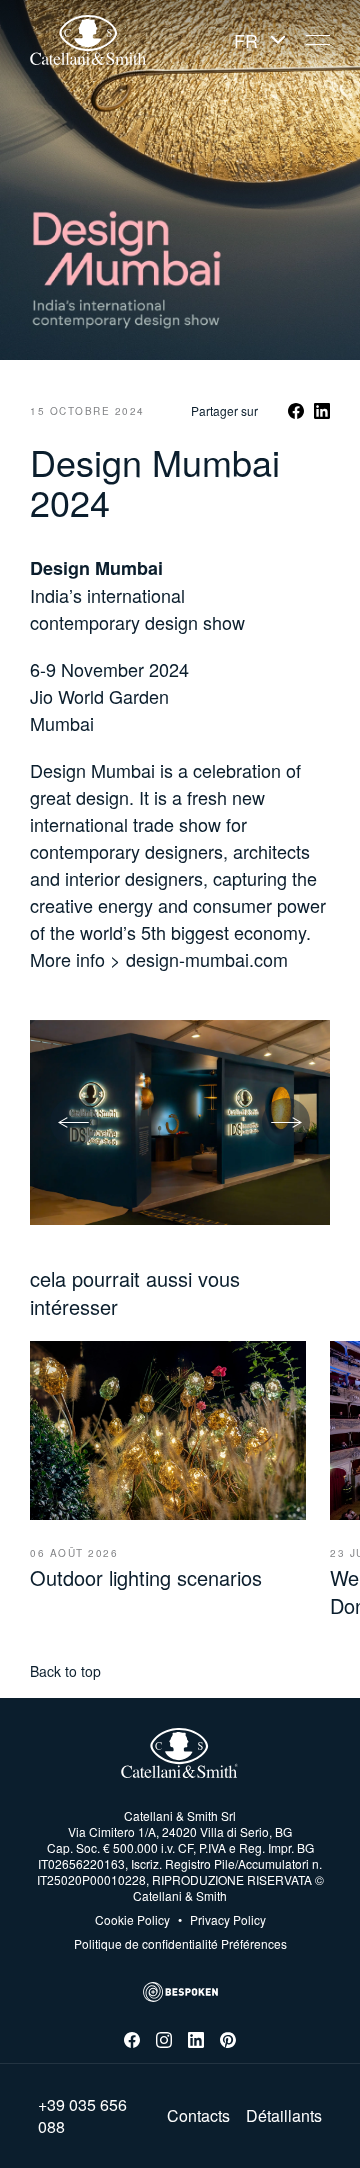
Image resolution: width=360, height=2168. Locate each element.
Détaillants (284, 2116)
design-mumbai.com (207, 959)
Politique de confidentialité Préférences (180, 1943)
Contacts (198, 2116)
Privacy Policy (222, 1920)
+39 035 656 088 (82, 2116)
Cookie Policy (132, 1920)
